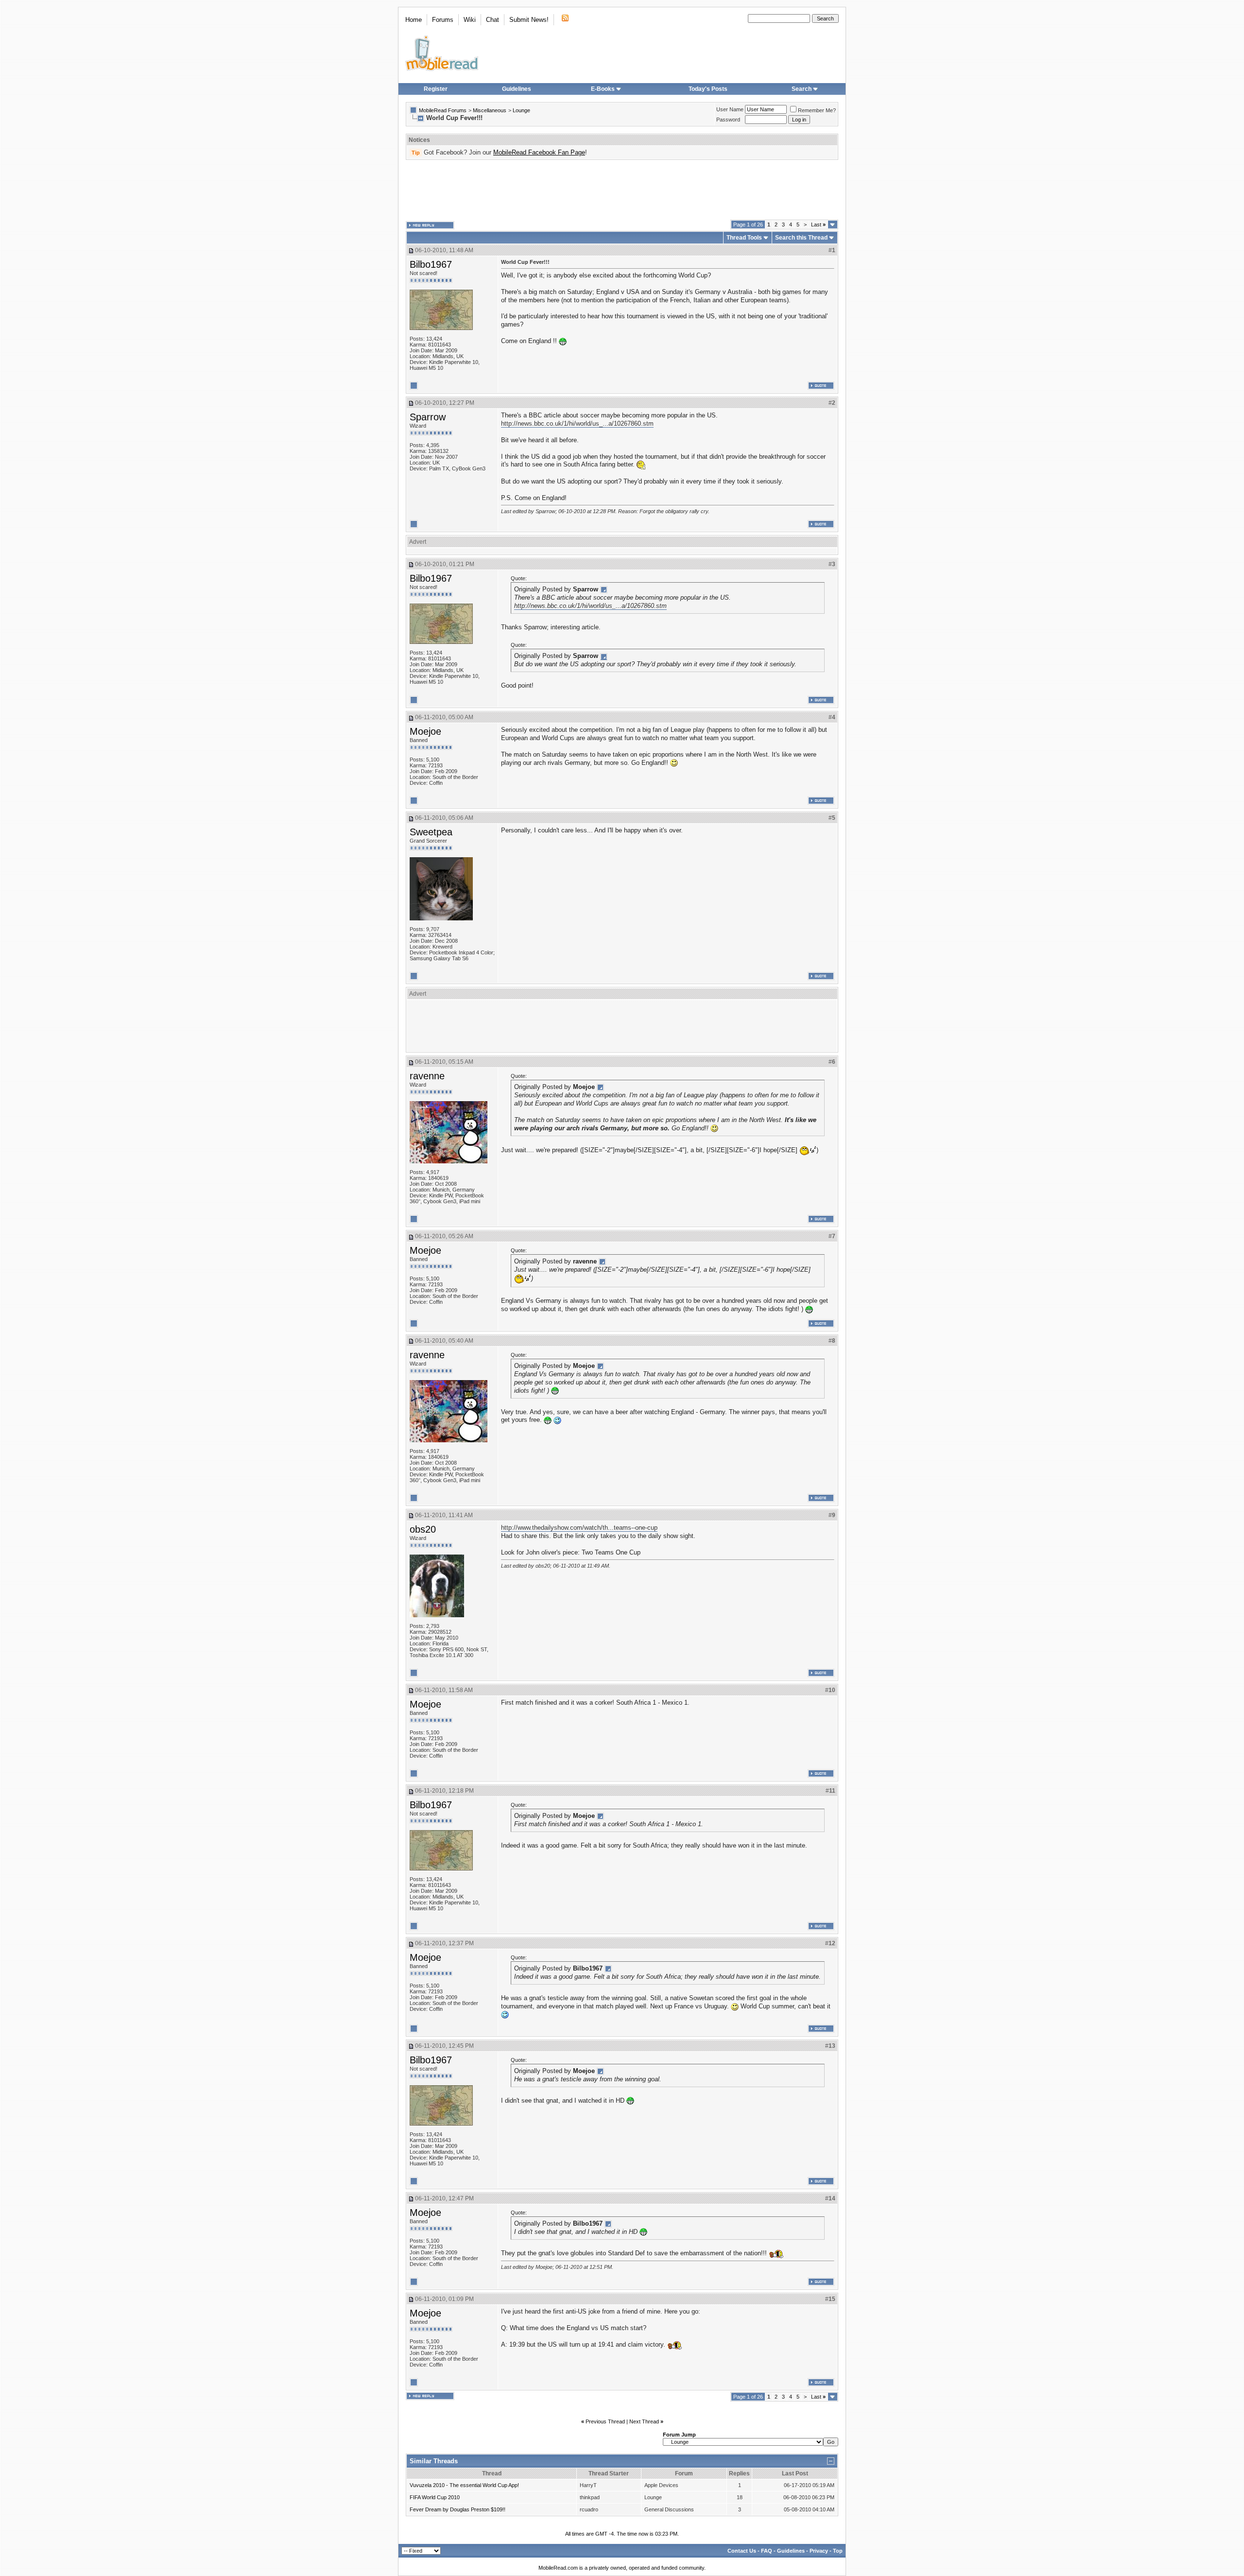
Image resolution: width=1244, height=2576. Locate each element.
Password (728, 120)
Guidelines (517, 89)
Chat (492, 20)
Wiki (470, 20)
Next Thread (644, 2421)
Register (436, 89)
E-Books (603, 89)
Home (414, 20)
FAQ (767, 2551)
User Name (730, 109)
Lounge (521, 110)
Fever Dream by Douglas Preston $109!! (458, 2509)
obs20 (423, 1529)
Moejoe (425, 731)
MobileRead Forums (443, 110)
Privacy (819, 2551)
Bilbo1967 (431, 264)
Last (818, 225)
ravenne (427, 1076)
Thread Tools (744, 238)
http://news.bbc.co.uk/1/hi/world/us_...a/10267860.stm (577, 424)
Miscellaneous (490, 110)
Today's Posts (708, 89)
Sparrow (428, 417)
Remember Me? (817, 110)
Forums (443, 20)
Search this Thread (801, 238)
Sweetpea (431, 832)
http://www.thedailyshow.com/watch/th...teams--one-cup (579, 1528)
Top (838, 2551)
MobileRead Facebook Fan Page (539, 152)
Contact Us (742, 2551)
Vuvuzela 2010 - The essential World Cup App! (464, 2485)
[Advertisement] (622, 190)
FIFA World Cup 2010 (435, 2497)
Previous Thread (605, 2421)
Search (802, 89)
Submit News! (529, 20)
